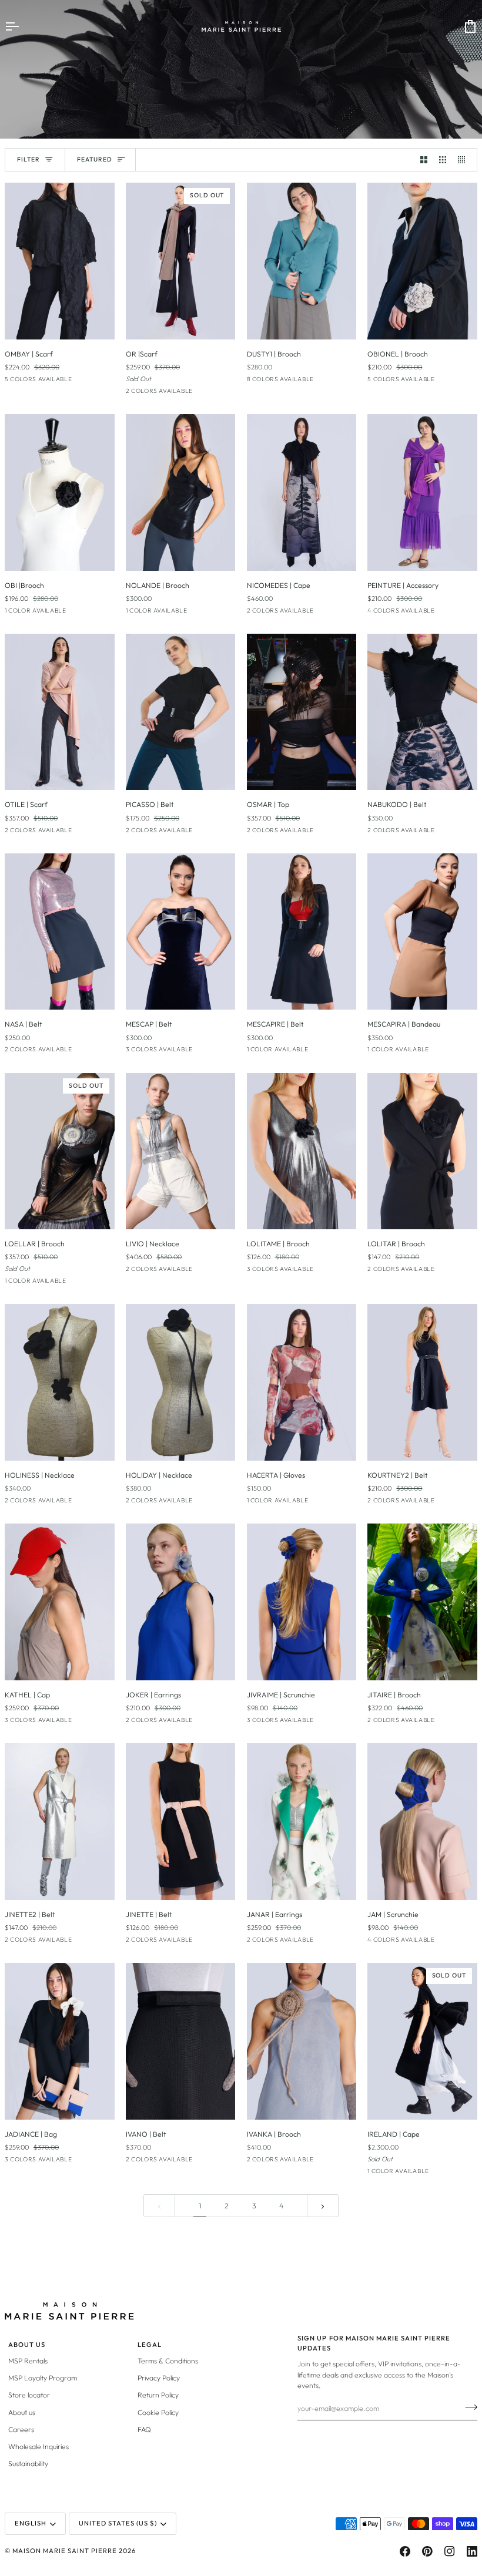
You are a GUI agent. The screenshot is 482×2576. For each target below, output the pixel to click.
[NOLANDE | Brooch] (181, 492)
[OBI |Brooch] (60, 492)
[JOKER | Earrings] (181, 1602)
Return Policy (158, 2395)
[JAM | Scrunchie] (422, 1822)
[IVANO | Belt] (181, 2041)
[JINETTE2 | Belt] (60, 1822)
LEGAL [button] (150, 2345)
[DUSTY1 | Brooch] (302, 261)
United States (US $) (118, 2523)
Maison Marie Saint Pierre (65, 2551)
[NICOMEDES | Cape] (302, 492)
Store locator (29, 2395)
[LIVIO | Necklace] (181, 1151)
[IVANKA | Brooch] (302, 2041)
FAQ (144, 2429)
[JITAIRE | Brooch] (422, 1602)
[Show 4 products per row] (464, 160)
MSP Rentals (28, 2361)
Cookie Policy (158, 2412)
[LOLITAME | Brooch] (302, 1151)
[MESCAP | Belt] (181, 932)
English (31, 2523)
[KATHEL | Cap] (60, 1602)
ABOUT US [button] (27, 2345)
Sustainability (28, 2464)
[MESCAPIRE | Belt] (302, 932)
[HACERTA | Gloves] (302, 1382)
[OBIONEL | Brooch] (422, 261)
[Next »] (323, 2206)
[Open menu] (22, 26)
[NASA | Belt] (60, 932)
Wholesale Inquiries (39, 2446)
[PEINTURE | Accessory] (422, 492)
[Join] (468, 2407)
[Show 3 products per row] (443, 160)
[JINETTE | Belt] (181, 1822)
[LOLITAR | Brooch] (422, 1151)
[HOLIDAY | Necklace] (181, 1382)
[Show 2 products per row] (424, 160)
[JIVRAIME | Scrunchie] (302, 1602)
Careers (21, 2429)
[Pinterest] (427, 2551)
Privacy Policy (159, 2378)
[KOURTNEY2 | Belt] (422, 1382)
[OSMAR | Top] (302, 712)
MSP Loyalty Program (43, 2378)
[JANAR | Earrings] (302, 1822)
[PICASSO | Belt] (181, 712)
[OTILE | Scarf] (60, 712)
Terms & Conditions (168, 2361)
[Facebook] (405, 2551)
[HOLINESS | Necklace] (60, 1382)
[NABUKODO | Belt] (422, 712)
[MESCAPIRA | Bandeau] (422, 932)
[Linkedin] (472, 2551)
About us (22, 2412)
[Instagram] (450, 2551)
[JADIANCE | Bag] (60, 2041)
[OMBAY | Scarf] (60, 261)
